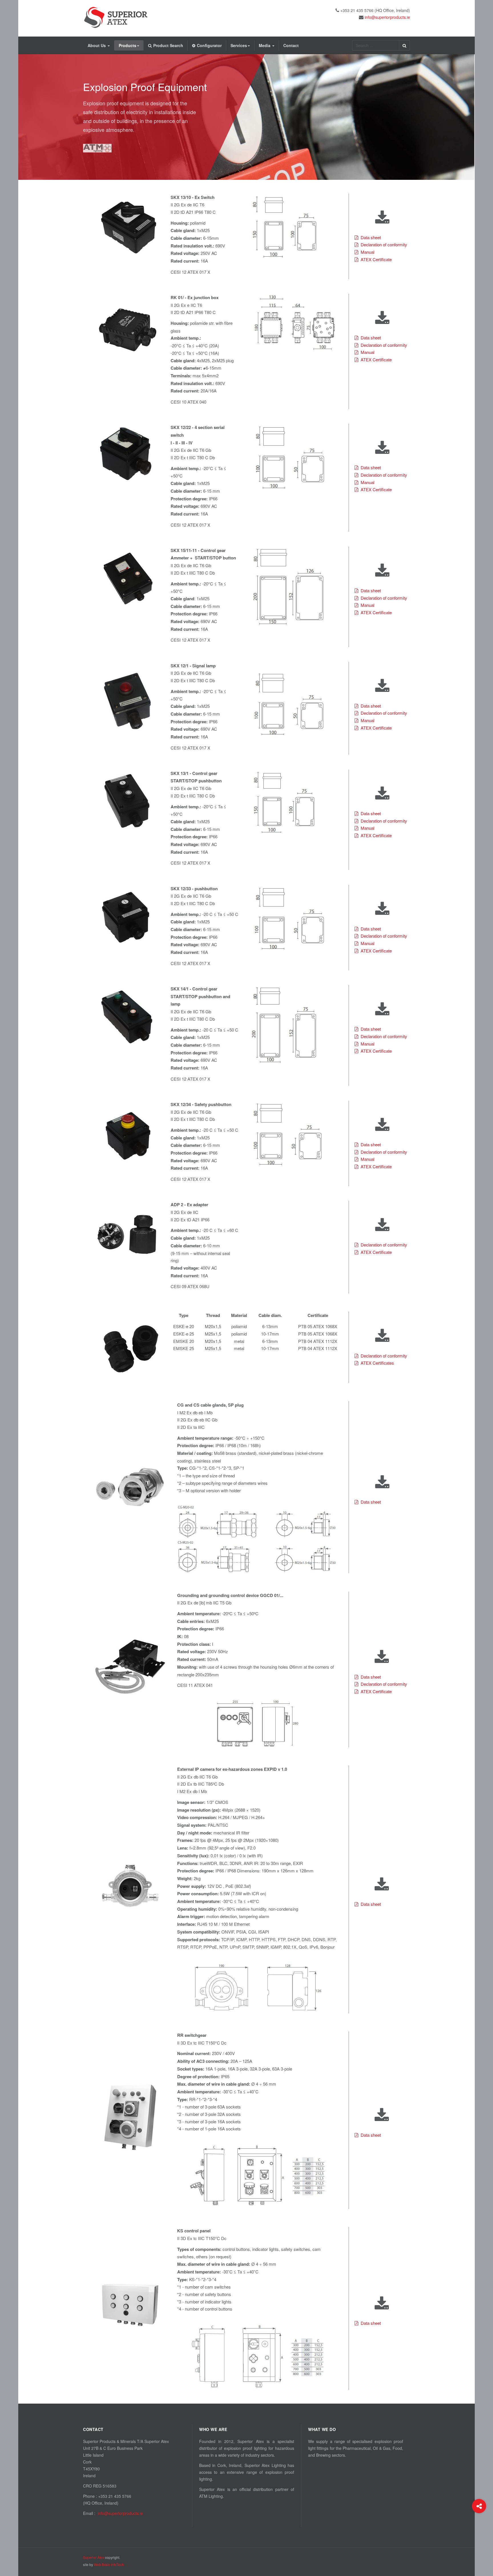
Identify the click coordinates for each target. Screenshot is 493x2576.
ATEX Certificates (377, 1363)
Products (128, 45)
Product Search (168, 45)
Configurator (209, 45)
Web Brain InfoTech (109, 2564)
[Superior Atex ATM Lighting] (116, 17)
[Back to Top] (479, 2529)
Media (265, 45)
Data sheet (371, 237)
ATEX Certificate (376, 259)
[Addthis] (479, 2506)
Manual (367, 252)
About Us (97, 45)
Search (404, 45)
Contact (291, 45)
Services (239, 45)
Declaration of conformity (384, 244)
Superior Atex (94, 2557)
